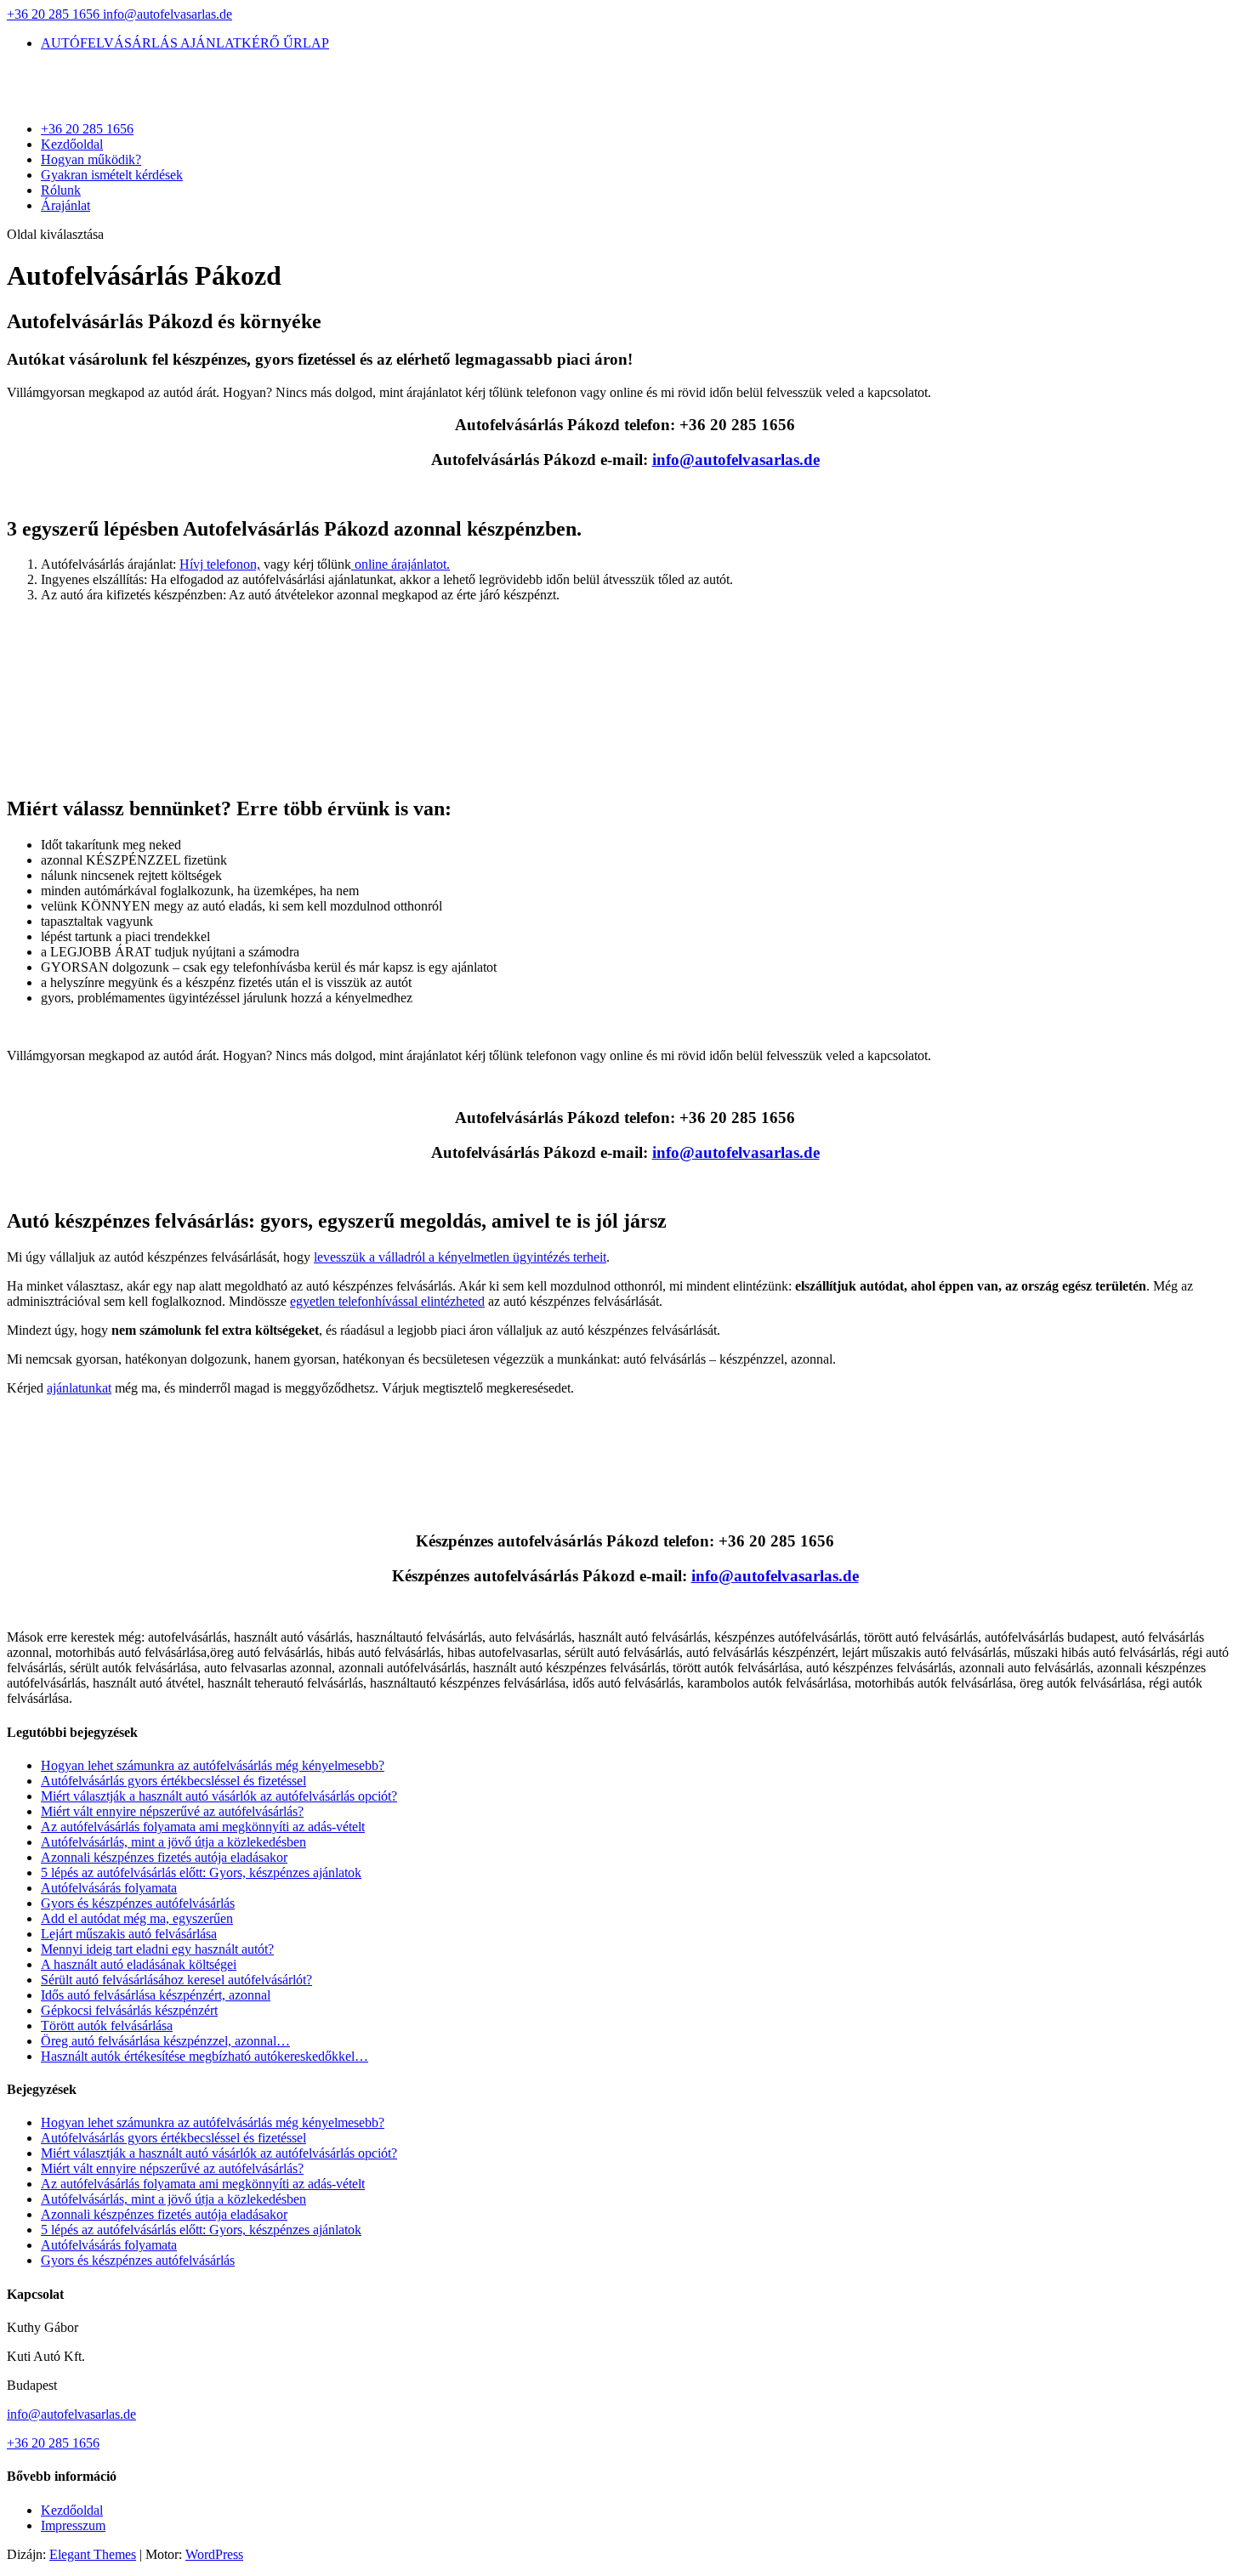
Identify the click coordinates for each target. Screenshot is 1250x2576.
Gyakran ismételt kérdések (112, 175)
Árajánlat (65, 205)
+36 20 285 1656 (55, 14)
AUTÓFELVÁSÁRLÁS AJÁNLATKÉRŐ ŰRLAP (185, 43)
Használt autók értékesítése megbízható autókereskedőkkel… (205, 2056)
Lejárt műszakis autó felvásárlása (129, 1934)
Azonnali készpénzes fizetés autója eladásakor (164, 1857)
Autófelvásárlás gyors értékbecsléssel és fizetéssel (173, 1781)
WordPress (214, 2554)
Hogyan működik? (91, 159)
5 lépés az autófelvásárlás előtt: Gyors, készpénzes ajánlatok (201, 1872)
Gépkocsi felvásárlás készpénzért (129, 2010)
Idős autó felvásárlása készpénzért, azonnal (156, 1995)
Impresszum (73, 2525)
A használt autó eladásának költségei (139, 1964)
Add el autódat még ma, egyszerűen (137, 1918)
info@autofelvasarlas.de (71, 2414)
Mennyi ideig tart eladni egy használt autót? (157, 1949)
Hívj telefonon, (220, 564)
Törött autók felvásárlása (107, 2026)
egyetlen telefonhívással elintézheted (387, 1301)
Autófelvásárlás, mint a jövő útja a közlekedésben (173, 1842)
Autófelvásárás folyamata (109, 1888)
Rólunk (61, 190)
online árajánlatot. (401, 564)
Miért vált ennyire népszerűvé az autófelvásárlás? (172, 1811)
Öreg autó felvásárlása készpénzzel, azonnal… (165, 2041)
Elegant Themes (93, 2554)
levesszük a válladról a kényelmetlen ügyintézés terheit (460, 1257)
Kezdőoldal (72, 144)
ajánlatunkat (79, 1388)
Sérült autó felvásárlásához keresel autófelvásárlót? (176, 1980)
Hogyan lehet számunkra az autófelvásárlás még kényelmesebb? (213, 1765)
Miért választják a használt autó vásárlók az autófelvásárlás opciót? (219, 1796)
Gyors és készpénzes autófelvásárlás (138, 1903)
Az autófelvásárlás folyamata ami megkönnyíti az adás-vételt (203, 1827)
